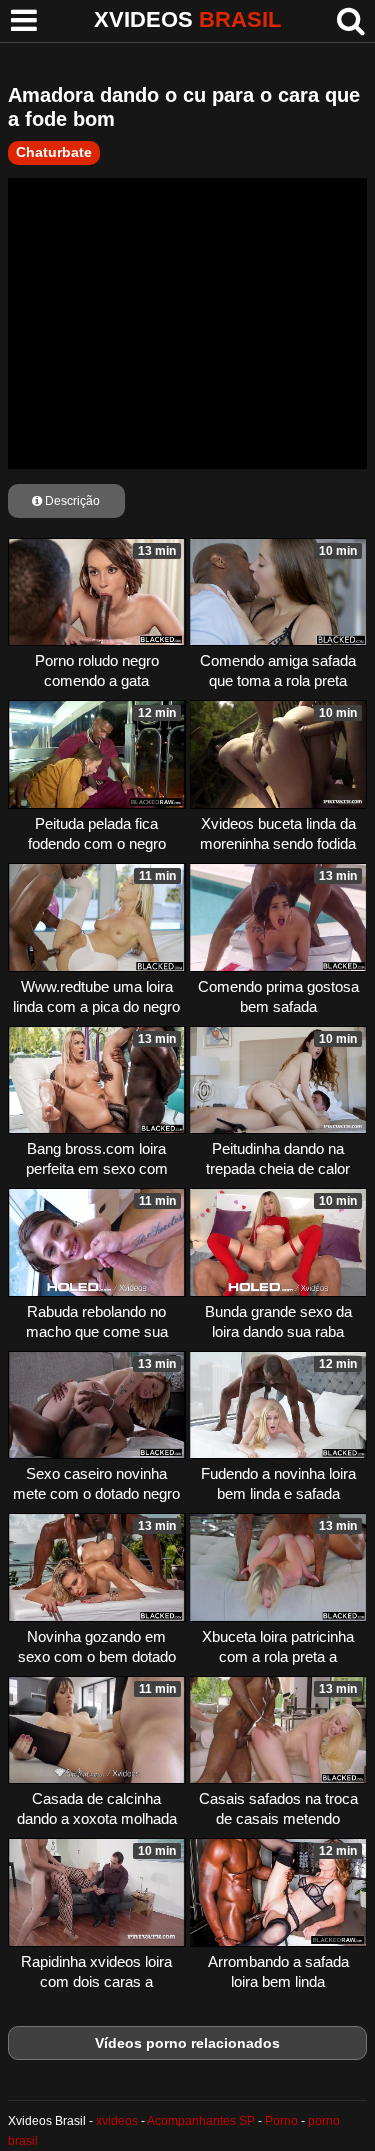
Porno (281, 2121)
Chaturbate (54, 152)
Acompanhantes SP (201, 2121)
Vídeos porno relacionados (187, 2043)
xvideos (117, 2121)
